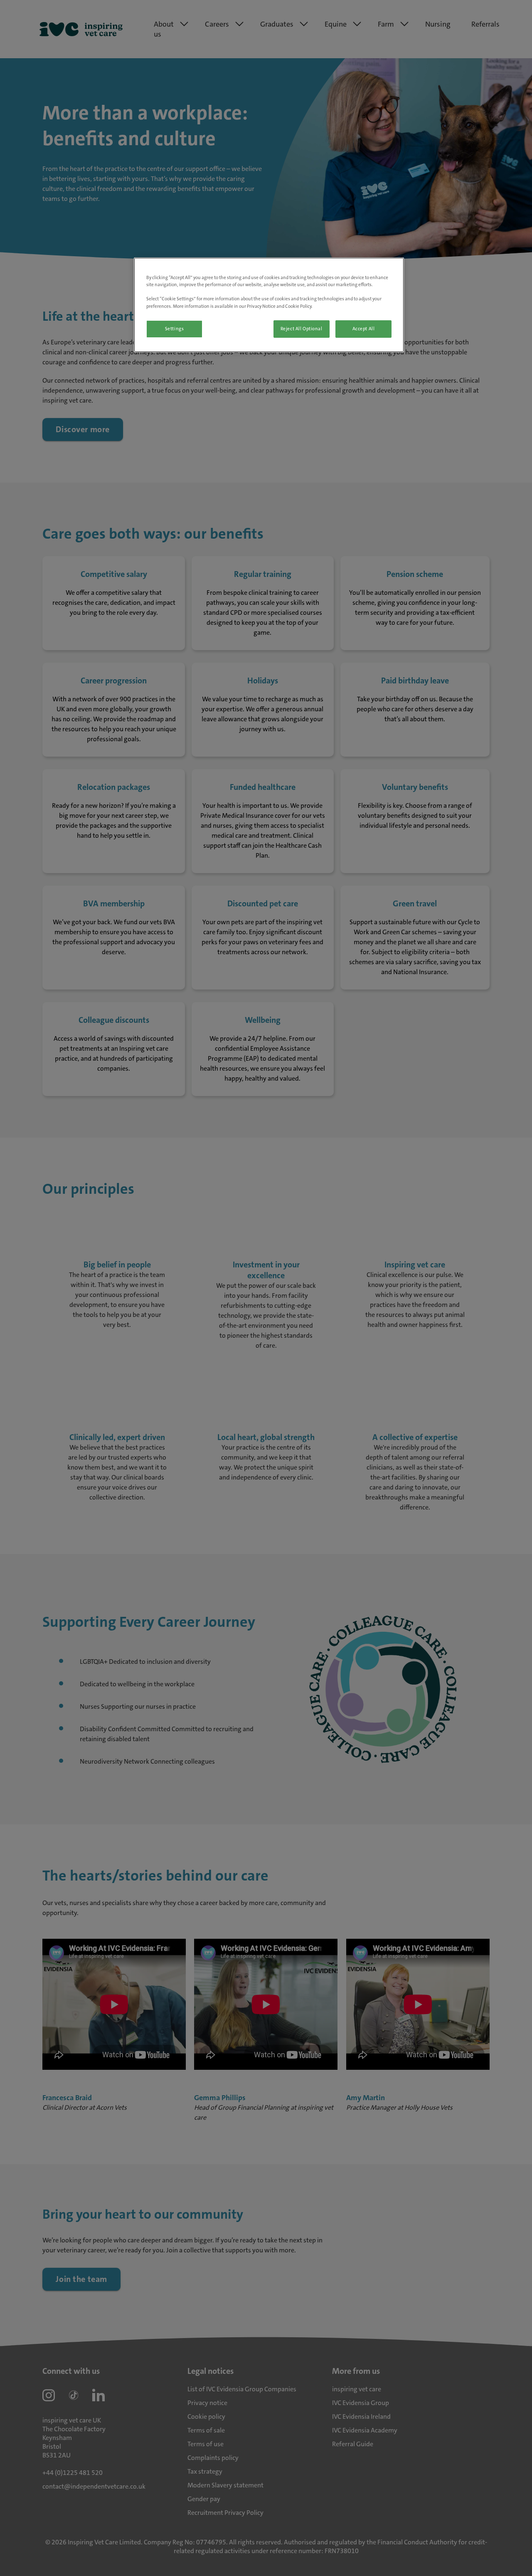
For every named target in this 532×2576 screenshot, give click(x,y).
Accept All (364, 329)
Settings (175, 329)
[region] (269, 305)
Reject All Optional (302, 329)
